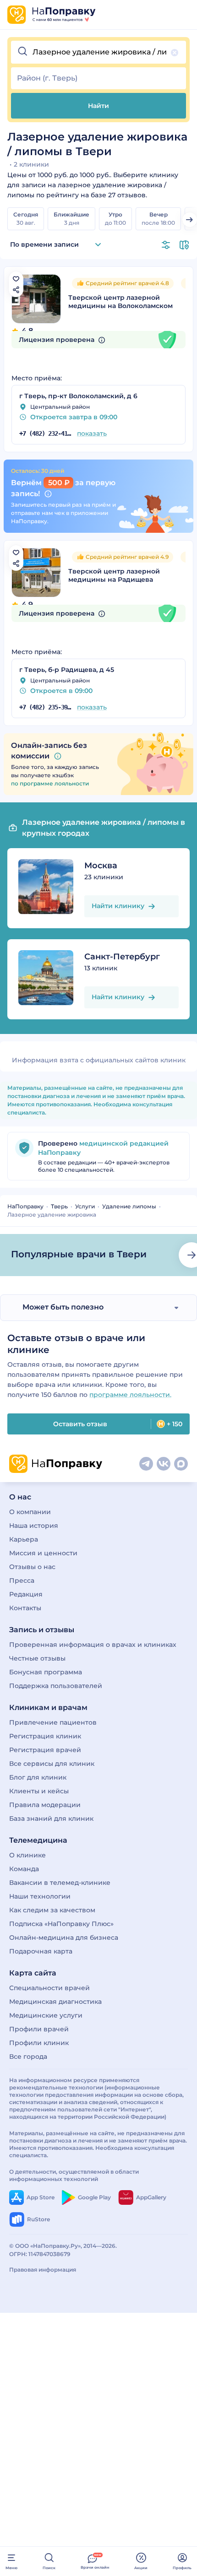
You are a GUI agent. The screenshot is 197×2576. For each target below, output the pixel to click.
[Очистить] (175, 53)
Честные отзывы (37, 1658)
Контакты (25, 1608)
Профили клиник (39, 2043)
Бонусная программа (46, 1672)
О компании (30, 1512)
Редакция (26, 1594)
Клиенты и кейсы (39, 1791)
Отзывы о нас (32, 1567)
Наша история (34, 1526)
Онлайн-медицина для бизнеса (64, 1937)
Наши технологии (40, 1896)
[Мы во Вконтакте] (164, 1464)
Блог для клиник (38, 1777)
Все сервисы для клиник (52, 1764)
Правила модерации (45, 1805)
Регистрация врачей (45, 1750)
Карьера (24, 1539)
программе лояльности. (130, 1395)
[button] (98, 52)
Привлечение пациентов (53, 1722)
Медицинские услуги (46, 2015)
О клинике (27, 1855)
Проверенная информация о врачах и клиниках (93, 1645)
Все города (28, 2056)
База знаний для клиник (51, 1818)
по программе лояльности (50, 783)
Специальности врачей (49, 1988)
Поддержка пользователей (56, 1686)
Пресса (22, 1580)
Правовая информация (43, 2270)
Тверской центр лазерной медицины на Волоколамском (120, 302)
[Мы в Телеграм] (146, 1464)
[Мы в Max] (181, 1464)
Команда (24, 1869)
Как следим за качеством (52, 1910)
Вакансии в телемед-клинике (60, 1883)
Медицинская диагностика (55, 2002)
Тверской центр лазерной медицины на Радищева (114, 575)
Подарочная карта (41, 1951)
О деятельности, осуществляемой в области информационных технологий (74, 2175)
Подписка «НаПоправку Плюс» (61, 1924)
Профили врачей (39, 2029)
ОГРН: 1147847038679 (40, 2254)
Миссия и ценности (43, 1553)
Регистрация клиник (45, 1736)
